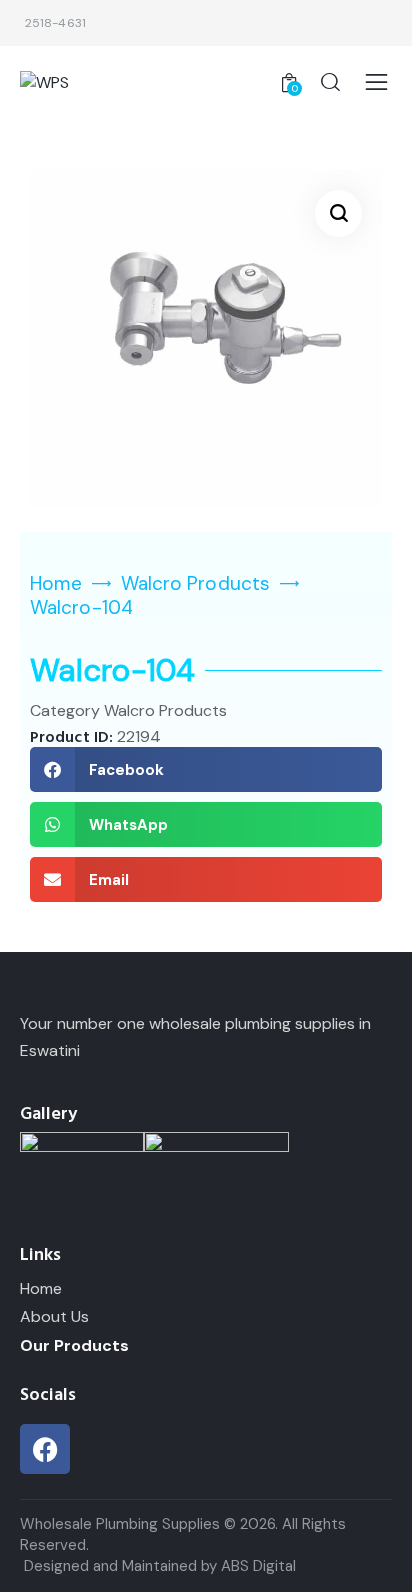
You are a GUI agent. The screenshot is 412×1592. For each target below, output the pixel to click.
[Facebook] (45, 1449)
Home (56, 583)
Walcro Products (196, 583)
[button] (338, 213)
